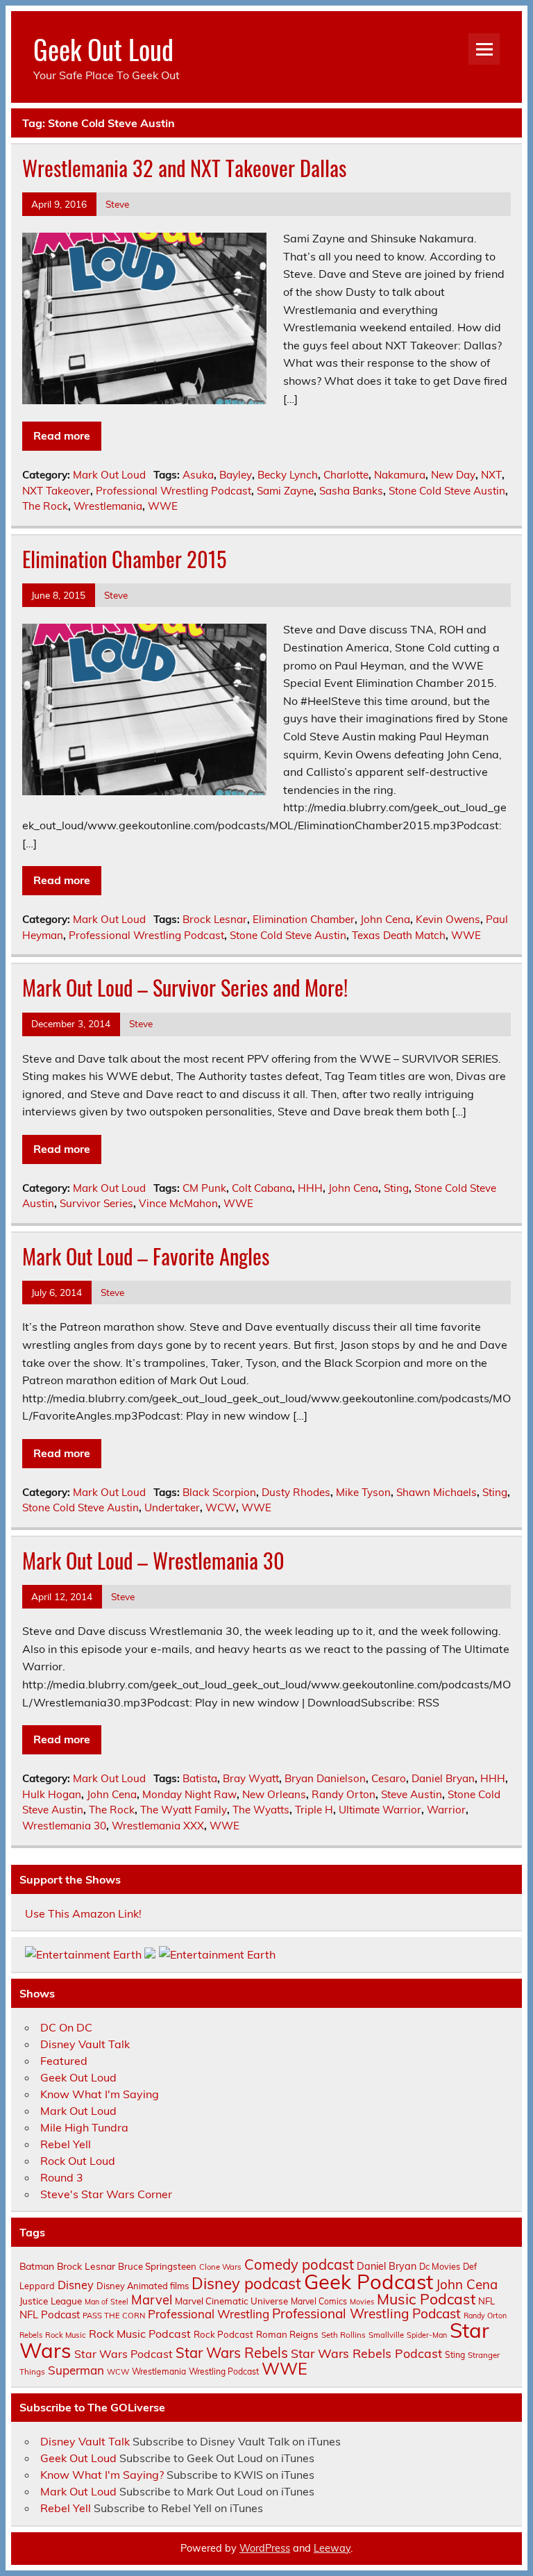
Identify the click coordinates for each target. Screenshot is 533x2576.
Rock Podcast (223, 2334)
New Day (453, 475)
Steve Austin (412, 1794)
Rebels (31, 2335)
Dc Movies (440, 2266)
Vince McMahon (178, 1203)
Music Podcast (426, 2299)
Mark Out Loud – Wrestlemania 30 (153, 1560)
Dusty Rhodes (296, 1492)
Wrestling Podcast (224, 2371)
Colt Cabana (262, 1188)
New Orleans (274, 1794)
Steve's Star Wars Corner (106, 2194)
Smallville (386, 2335)
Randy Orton (344, 1794)
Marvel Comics (319, 2301)
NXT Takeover (56, 491)
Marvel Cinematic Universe (231, 2301)
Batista (200, 1778)
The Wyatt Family (184, 1810)
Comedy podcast (299, 2265)
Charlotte (346, 475)
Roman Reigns (287, 2334)
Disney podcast (246, 2284)
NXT (491, 475)
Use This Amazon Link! (83, 1913)
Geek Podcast (369, 2282)
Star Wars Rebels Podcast (366, 2353)
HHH (310, 1188)
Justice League (51, 2301)
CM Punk (204, 1188)
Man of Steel (107, 2302)
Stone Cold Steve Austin (447, 491)
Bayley (236, 475)
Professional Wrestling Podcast (174, 491)
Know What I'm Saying (100, 2094)
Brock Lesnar (215, 919)
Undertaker (172, 1507)
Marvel (152, 2300)
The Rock (45, 506)
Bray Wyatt (251, 1778)
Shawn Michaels (437, 1492)
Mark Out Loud (109, 475)
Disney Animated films (143, 2286)
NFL (487, 2301)
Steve (117, 204)
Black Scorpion (219, 1492)
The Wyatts (261, 1810)
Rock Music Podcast (140, 2334)
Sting (396, 1188)
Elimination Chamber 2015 (124, 559)
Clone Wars (220, 2267)
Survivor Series (96, 1203)
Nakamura (400, 475)
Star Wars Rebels (232, 2353)
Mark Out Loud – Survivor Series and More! (185, 987)
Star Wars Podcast (124, 2354)
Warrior (446, 1810)
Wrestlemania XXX (158, 1826)
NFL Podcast (50, 2315)
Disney (76, 2285)
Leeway (332, 2548)
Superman (76, 2370)
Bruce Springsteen (157, 2266)
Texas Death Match (399, 935)
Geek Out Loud (103, 49)
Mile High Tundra (84, 2127)
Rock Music (66, 2335)
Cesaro (389, 1778)
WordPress (265, 2548)
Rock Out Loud (78, 2161)
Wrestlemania (108, 506)
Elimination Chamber (304, 919)
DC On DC (66, 2027)
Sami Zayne (285, 491)
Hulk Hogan (52, 1794)
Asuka (198, 475)
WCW (221, 1507)
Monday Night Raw (189, 1794)
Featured (64, 2061)
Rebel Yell (66, 2144)
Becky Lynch (288, 475)
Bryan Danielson (325, 1778)
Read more (62, 435)
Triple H (314, 1810)
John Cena (385, 919)
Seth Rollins (344, 2335)
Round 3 (62, 2177)
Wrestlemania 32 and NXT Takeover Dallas (184, 168)
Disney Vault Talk (85, 2044)
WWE (163, 506)
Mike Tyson (363, 1492)
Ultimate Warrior (380, 1810)
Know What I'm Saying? (102, 2475)
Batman (37, 2266)
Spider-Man (427, 2335)
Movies (362, 2302)
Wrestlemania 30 (64, 1826)
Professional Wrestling (209, 2314)
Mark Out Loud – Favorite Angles (146, 1256)
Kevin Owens (448, 919)
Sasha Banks (351, 491)
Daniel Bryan (443, 1778)
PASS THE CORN (114, 2316)
